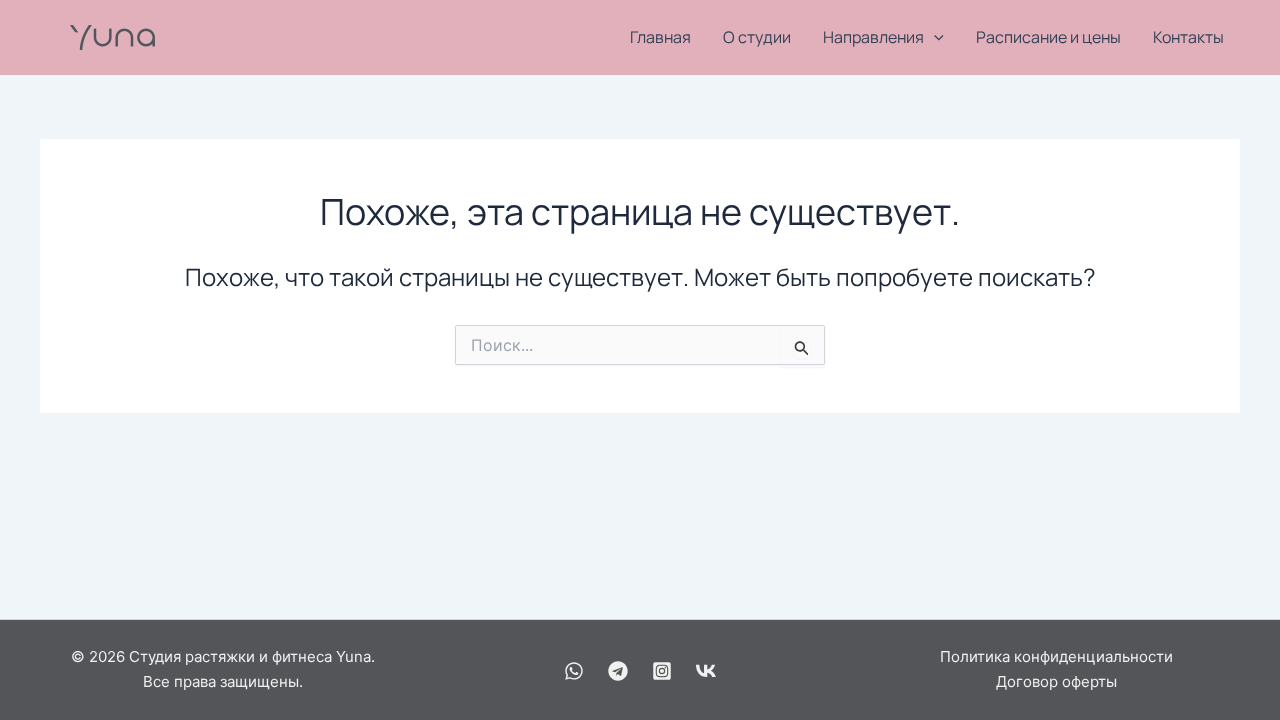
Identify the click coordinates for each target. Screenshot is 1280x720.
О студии (757, 37)
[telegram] (618, 671)
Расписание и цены (1048, 37)
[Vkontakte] (706, 671)
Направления (873, 37)
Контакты (1188, 37)
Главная (660, 37)
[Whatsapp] (574, 671)
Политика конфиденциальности (1056, 656)
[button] (934, 37)
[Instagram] (662, 671)
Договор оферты (1056, 681)
